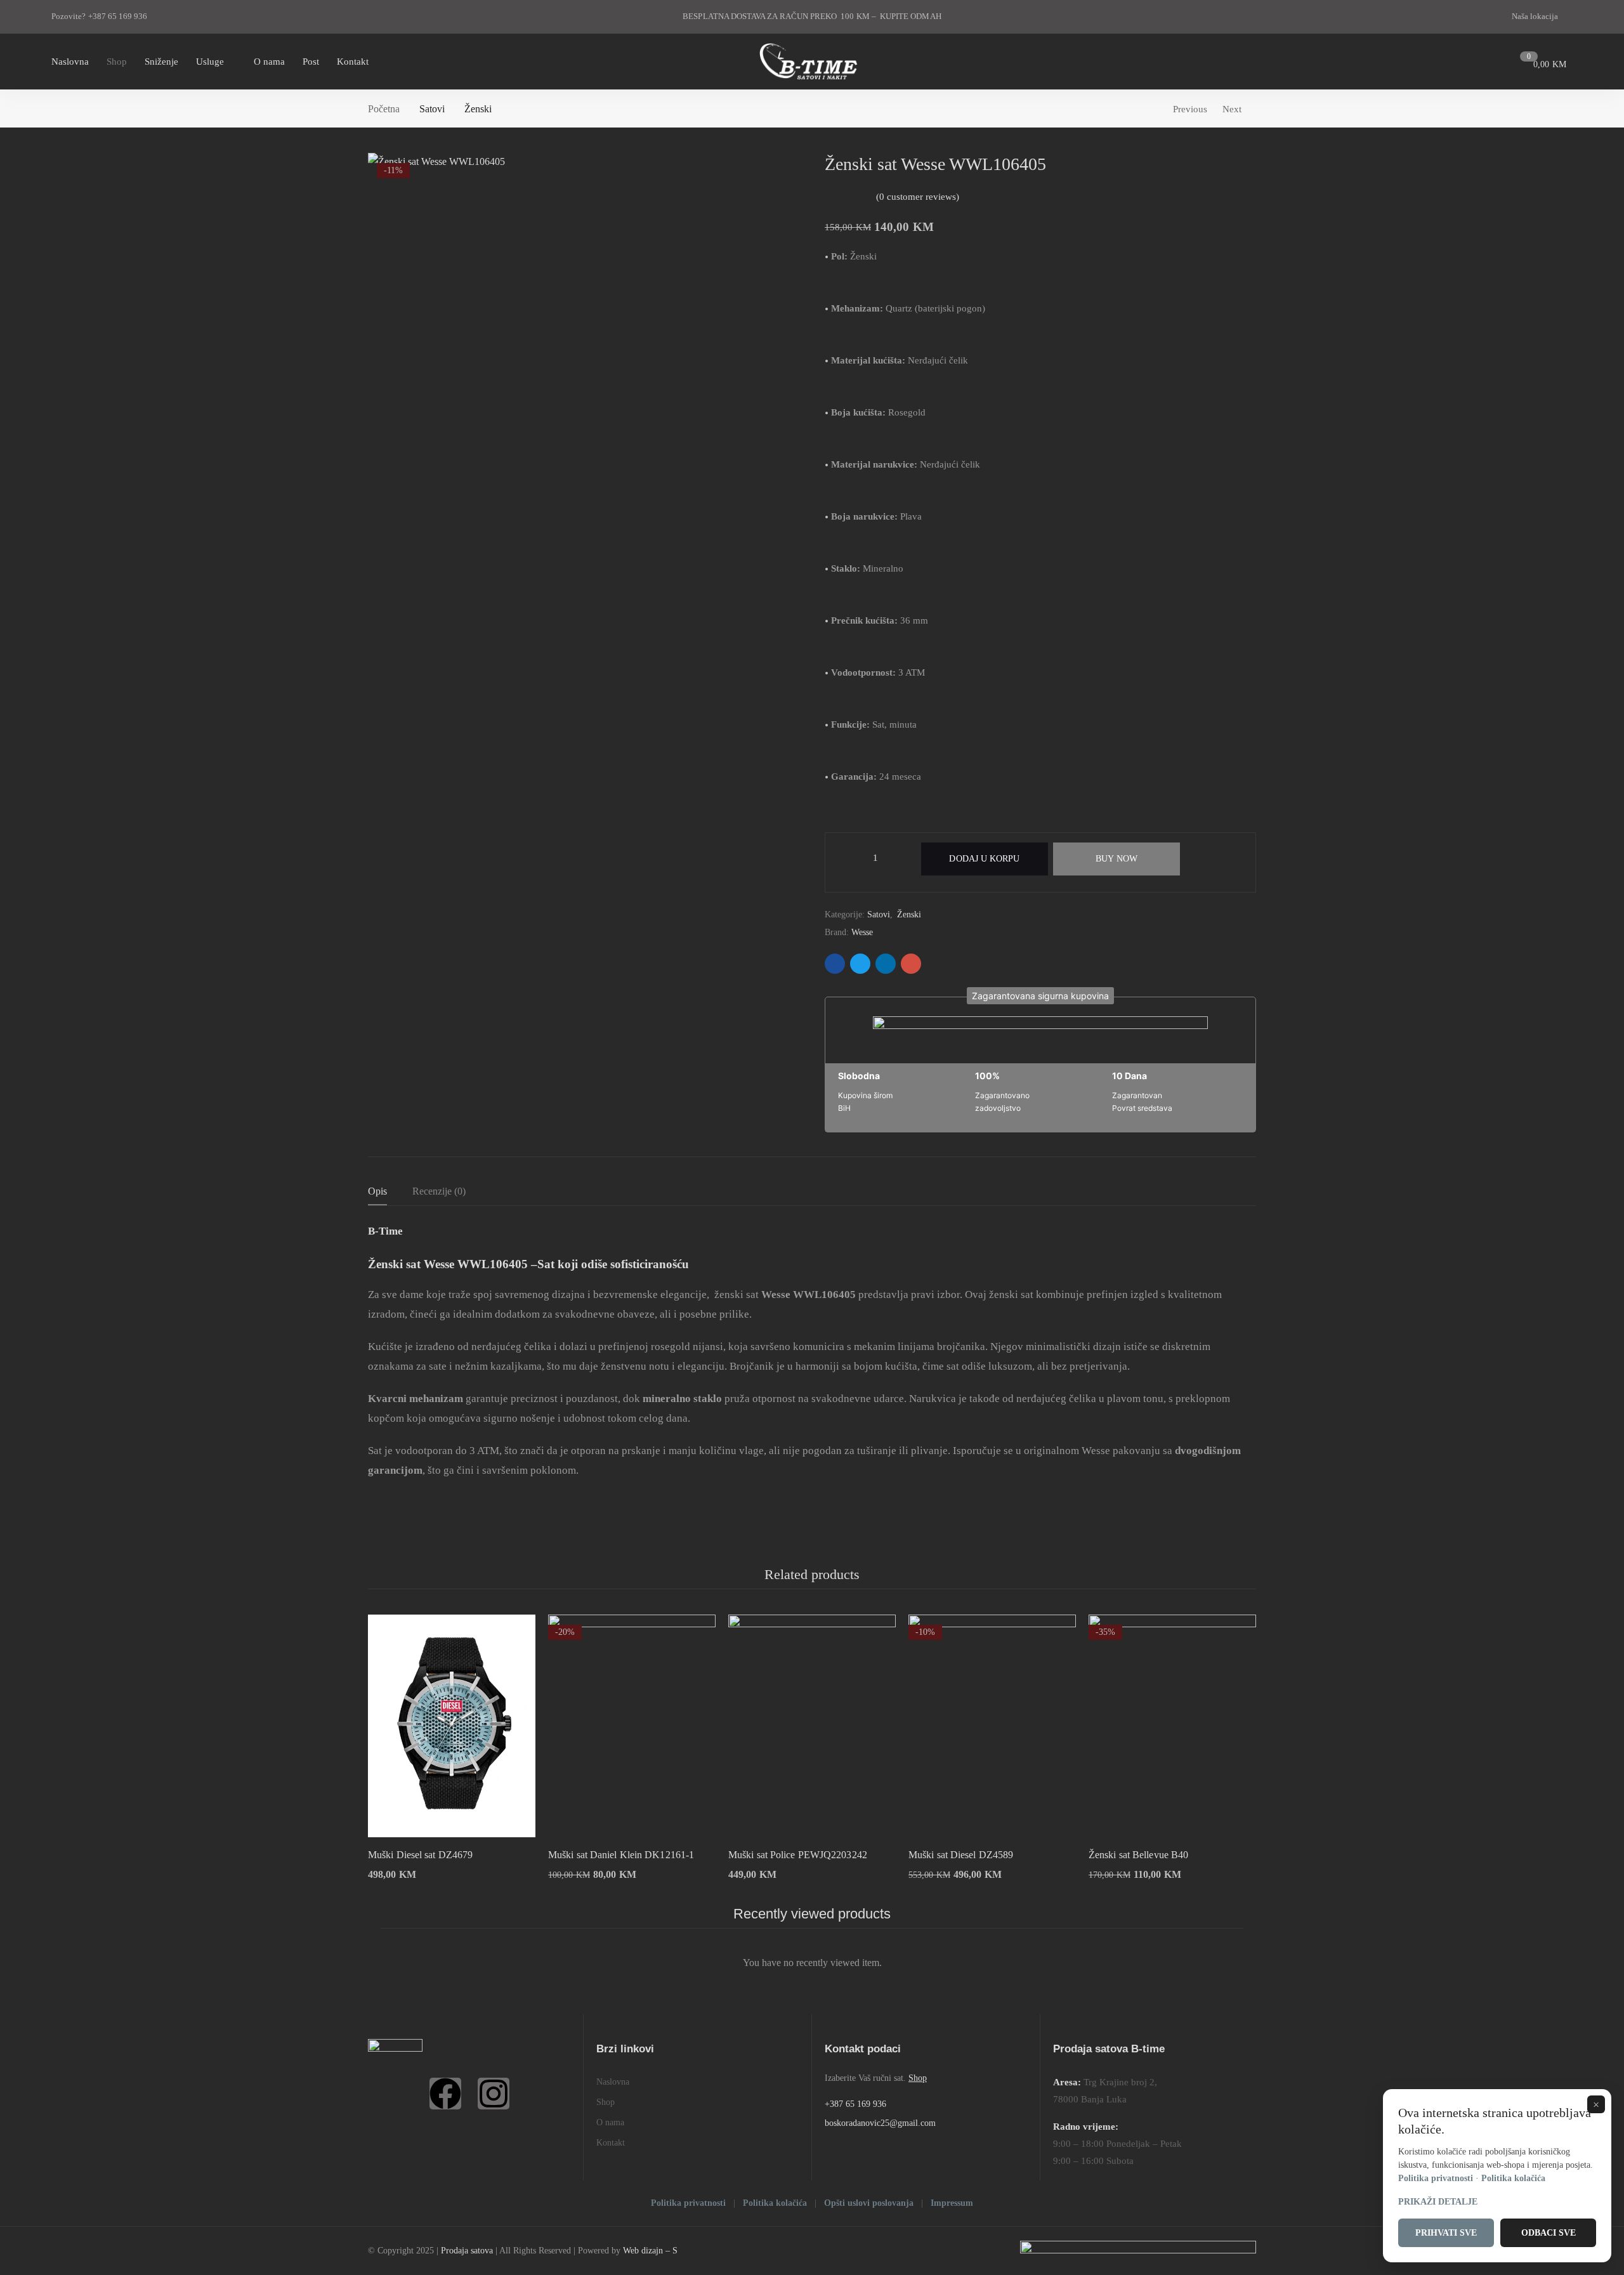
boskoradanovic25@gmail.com (880, 2123)
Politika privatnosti (688, 2203)
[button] (1040, 996)
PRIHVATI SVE (1446, 2233)
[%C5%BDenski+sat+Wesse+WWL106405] (860, 964)
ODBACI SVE (1549, 2233)
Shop (606, 2102)
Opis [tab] (377, 1191)
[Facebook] (445, 2094)
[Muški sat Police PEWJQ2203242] (812, 1726)
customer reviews (918, 197)
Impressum (952, 2203)
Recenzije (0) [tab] (439, 1191)
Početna (384, 109)
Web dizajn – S (650, 2251)
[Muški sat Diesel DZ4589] (992, 1726)
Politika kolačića (775, 2203)
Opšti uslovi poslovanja (869, 2203)
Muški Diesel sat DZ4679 (420, 1855)
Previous (1190, 109)
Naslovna (613, 2082)
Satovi (432, 109)
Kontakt (611, 2143)
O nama (610, 2122)
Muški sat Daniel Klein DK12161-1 (621, 1855)
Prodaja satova (467, 2251)
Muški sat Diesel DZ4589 (961, 1855)
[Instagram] (494, 2094)
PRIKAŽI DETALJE (1438, 2202)
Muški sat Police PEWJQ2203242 (798, 1855)
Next (1232, 109)
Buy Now (1116, 859)
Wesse (862, 932)
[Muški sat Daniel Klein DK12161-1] (632, 1726)
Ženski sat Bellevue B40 (1138, 1855)
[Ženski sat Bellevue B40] (1172, 1726)
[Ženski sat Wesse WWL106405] (835, 964)
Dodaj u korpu (984, 859)
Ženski (478, 109)
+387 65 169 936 (855, 2104)
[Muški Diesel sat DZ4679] (452, 1726)
